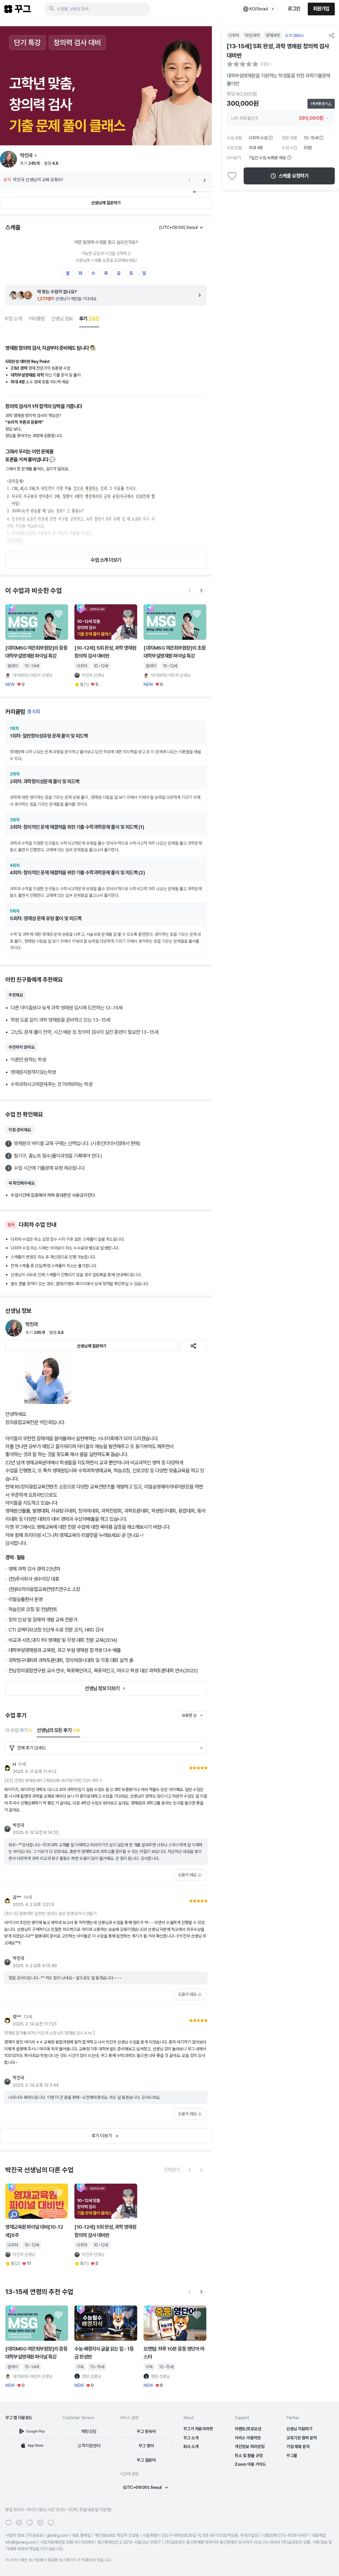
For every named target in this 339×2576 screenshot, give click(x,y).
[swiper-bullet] (194, 192)
